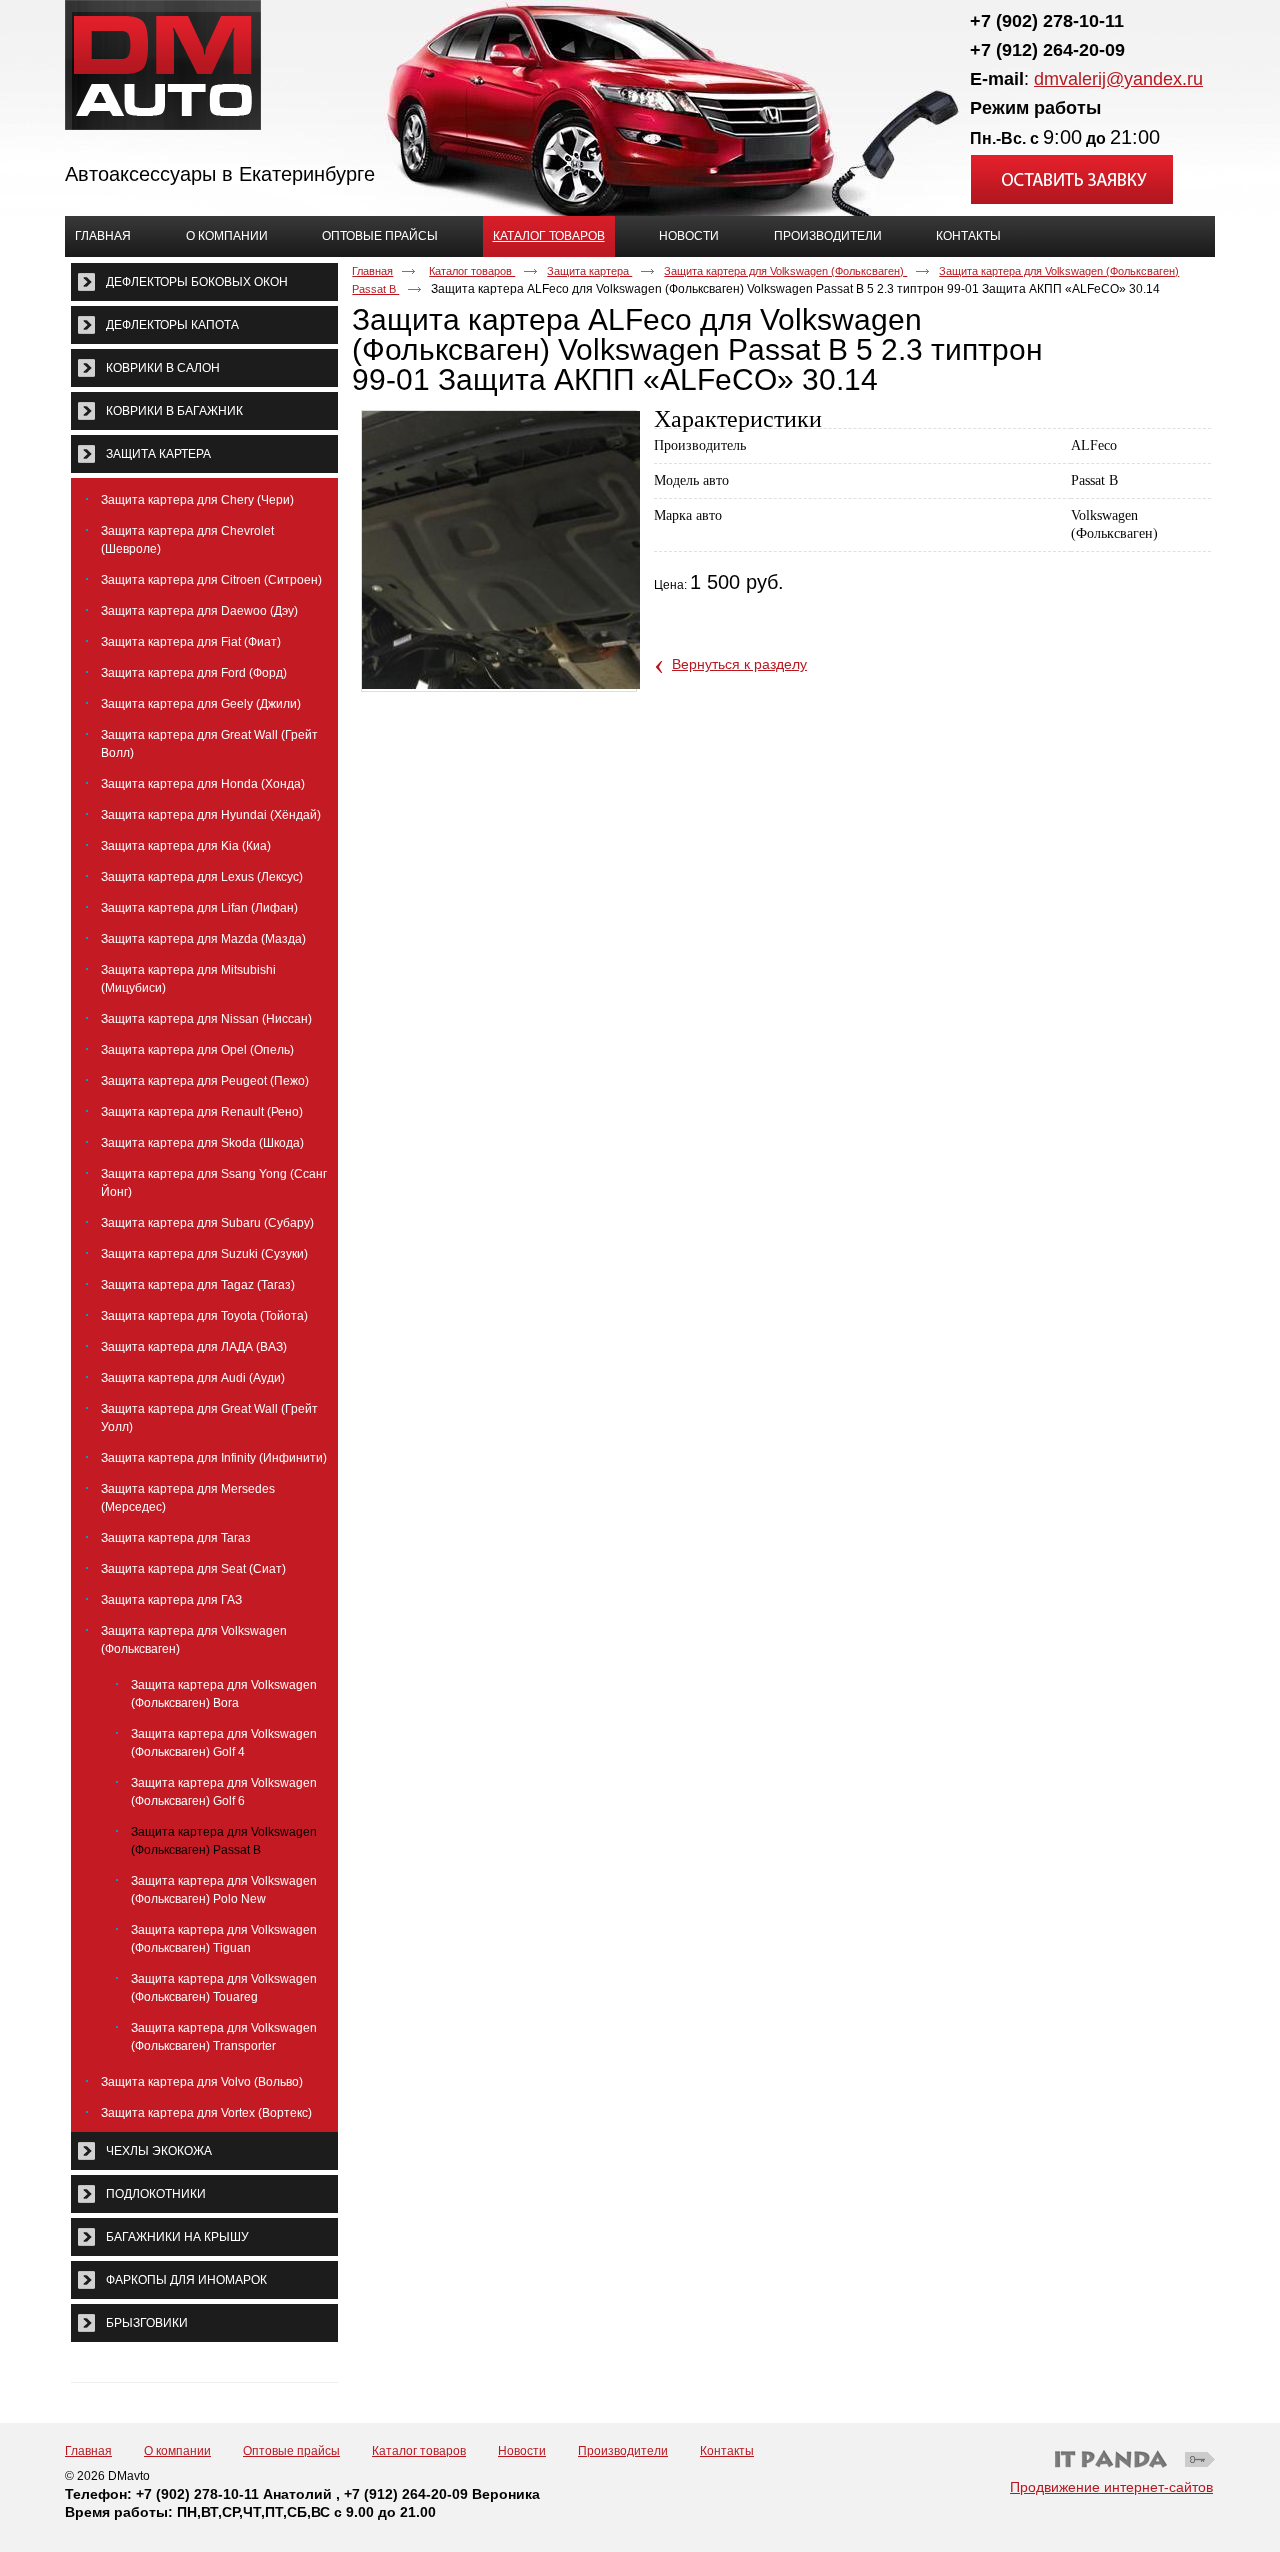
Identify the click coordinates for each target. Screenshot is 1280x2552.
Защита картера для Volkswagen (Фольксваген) (785, 271)
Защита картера (589, 271)
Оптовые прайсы (291, 2451)
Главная (372, 271)
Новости (522, 2451)
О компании (177, 2451)
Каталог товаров (549, 236)
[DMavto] (640, 66)
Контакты (727, 2451)
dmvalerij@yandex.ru (1118, 79)
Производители (623, 2451)
